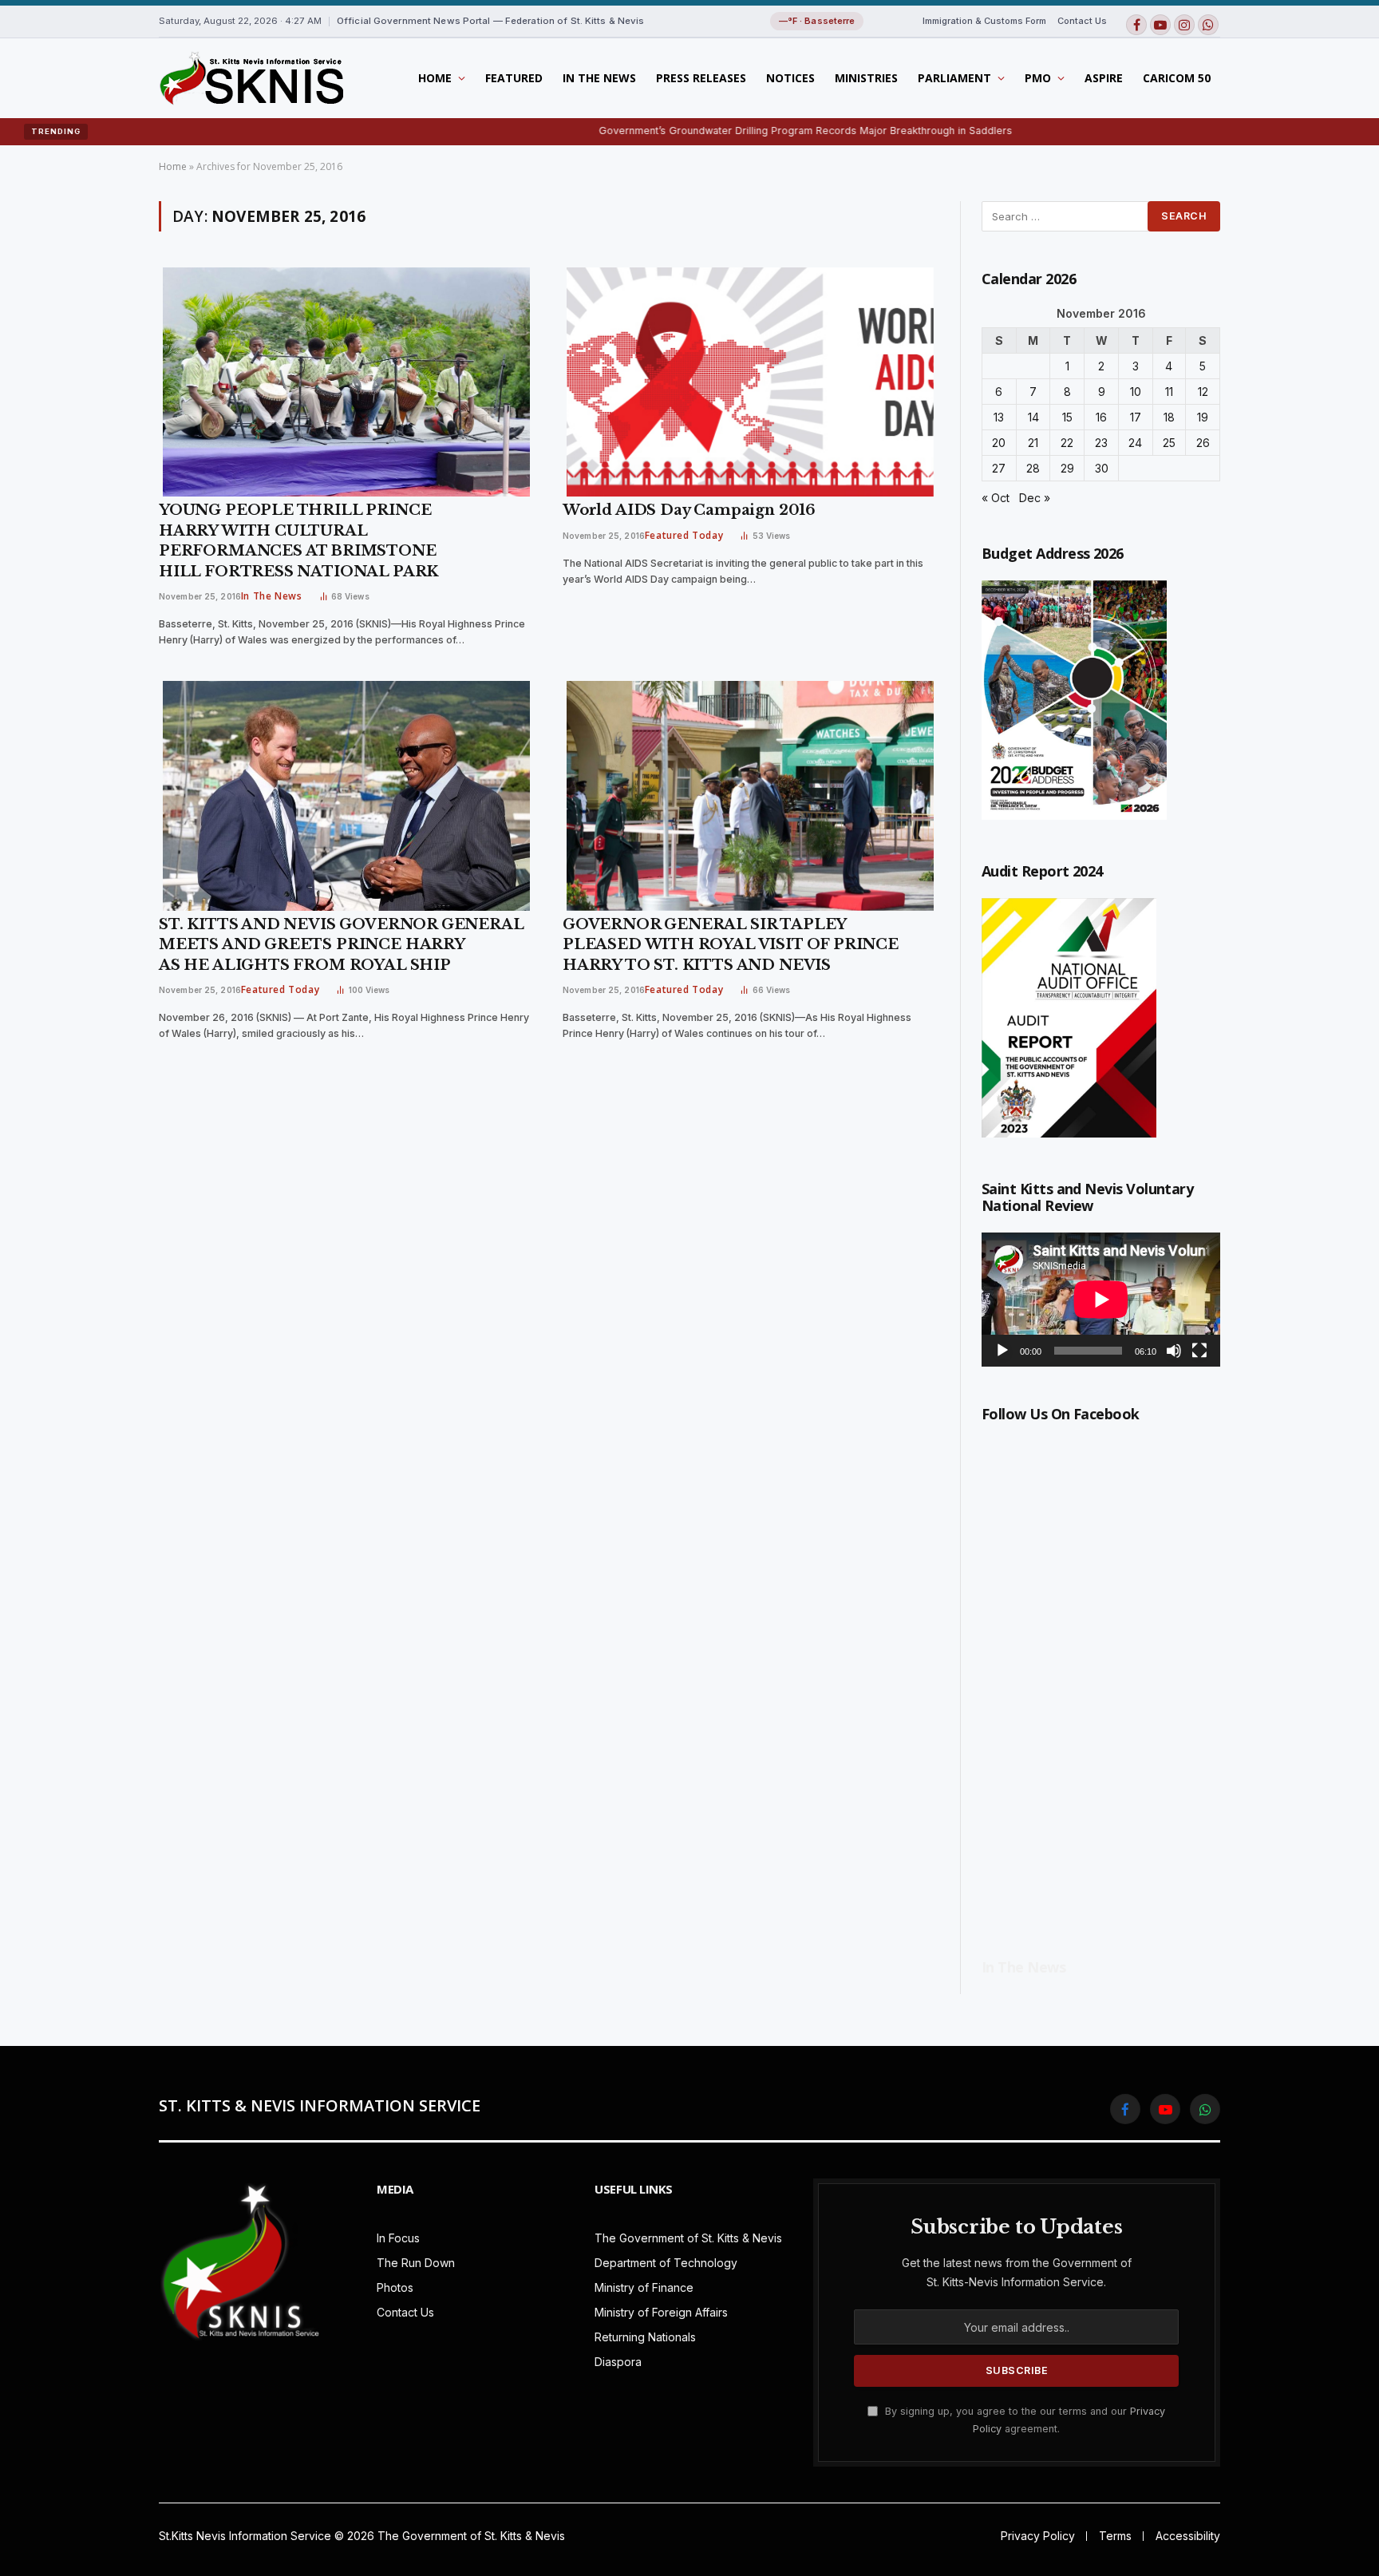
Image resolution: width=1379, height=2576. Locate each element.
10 (1136, 392)
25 (1169, 443)
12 (1203, 392)
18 (1169, 417)
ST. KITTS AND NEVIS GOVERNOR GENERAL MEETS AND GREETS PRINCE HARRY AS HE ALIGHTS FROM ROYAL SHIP (341, 945)
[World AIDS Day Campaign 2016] (750, 382)
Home (435, 78)
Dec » (1035, 498)
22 (1067, 443)
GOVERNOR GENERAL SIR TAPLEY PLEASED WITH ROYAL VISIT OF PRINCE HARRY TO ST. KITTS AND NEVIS (731, 945)
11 (1169, 392)
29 (1067, 468)
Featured (514, 78)
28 (1033, 468)
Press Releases (701, 78)
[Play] (1002, 1351)
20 (999, 443)
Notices (790, 78)
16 (1101, 417)
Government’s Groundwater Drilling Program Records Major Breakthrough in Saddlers (717, 131)
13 (999, 417)
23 (1101, 443)
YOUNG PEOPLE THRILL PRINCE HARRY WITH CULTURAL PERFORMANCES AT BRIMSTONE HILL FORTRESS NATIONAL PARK (298, 541)
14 (1033, 417)
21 (1033, 443)
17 (1136, 417)
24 (1135, 443)
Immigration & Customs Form (984, 21)
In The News (599, 78)
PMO (1038, 78)
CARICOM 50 (1177, 78)
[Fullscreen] (1199, 1351)
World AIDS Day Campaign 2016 (689, 510)
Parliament (954, 78)
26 (1203, 443)
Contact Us (1082, 21)
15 (1067, 417)
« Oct (996, 498)
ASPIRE (1104, 78)
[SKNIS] (251, 78)
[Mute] (1174, 1351)
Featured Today (684, 535)
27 (999, 468)
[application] (1101, 1300)
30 (1102, 468)
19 (1203, 417)
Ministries (866, 78)
